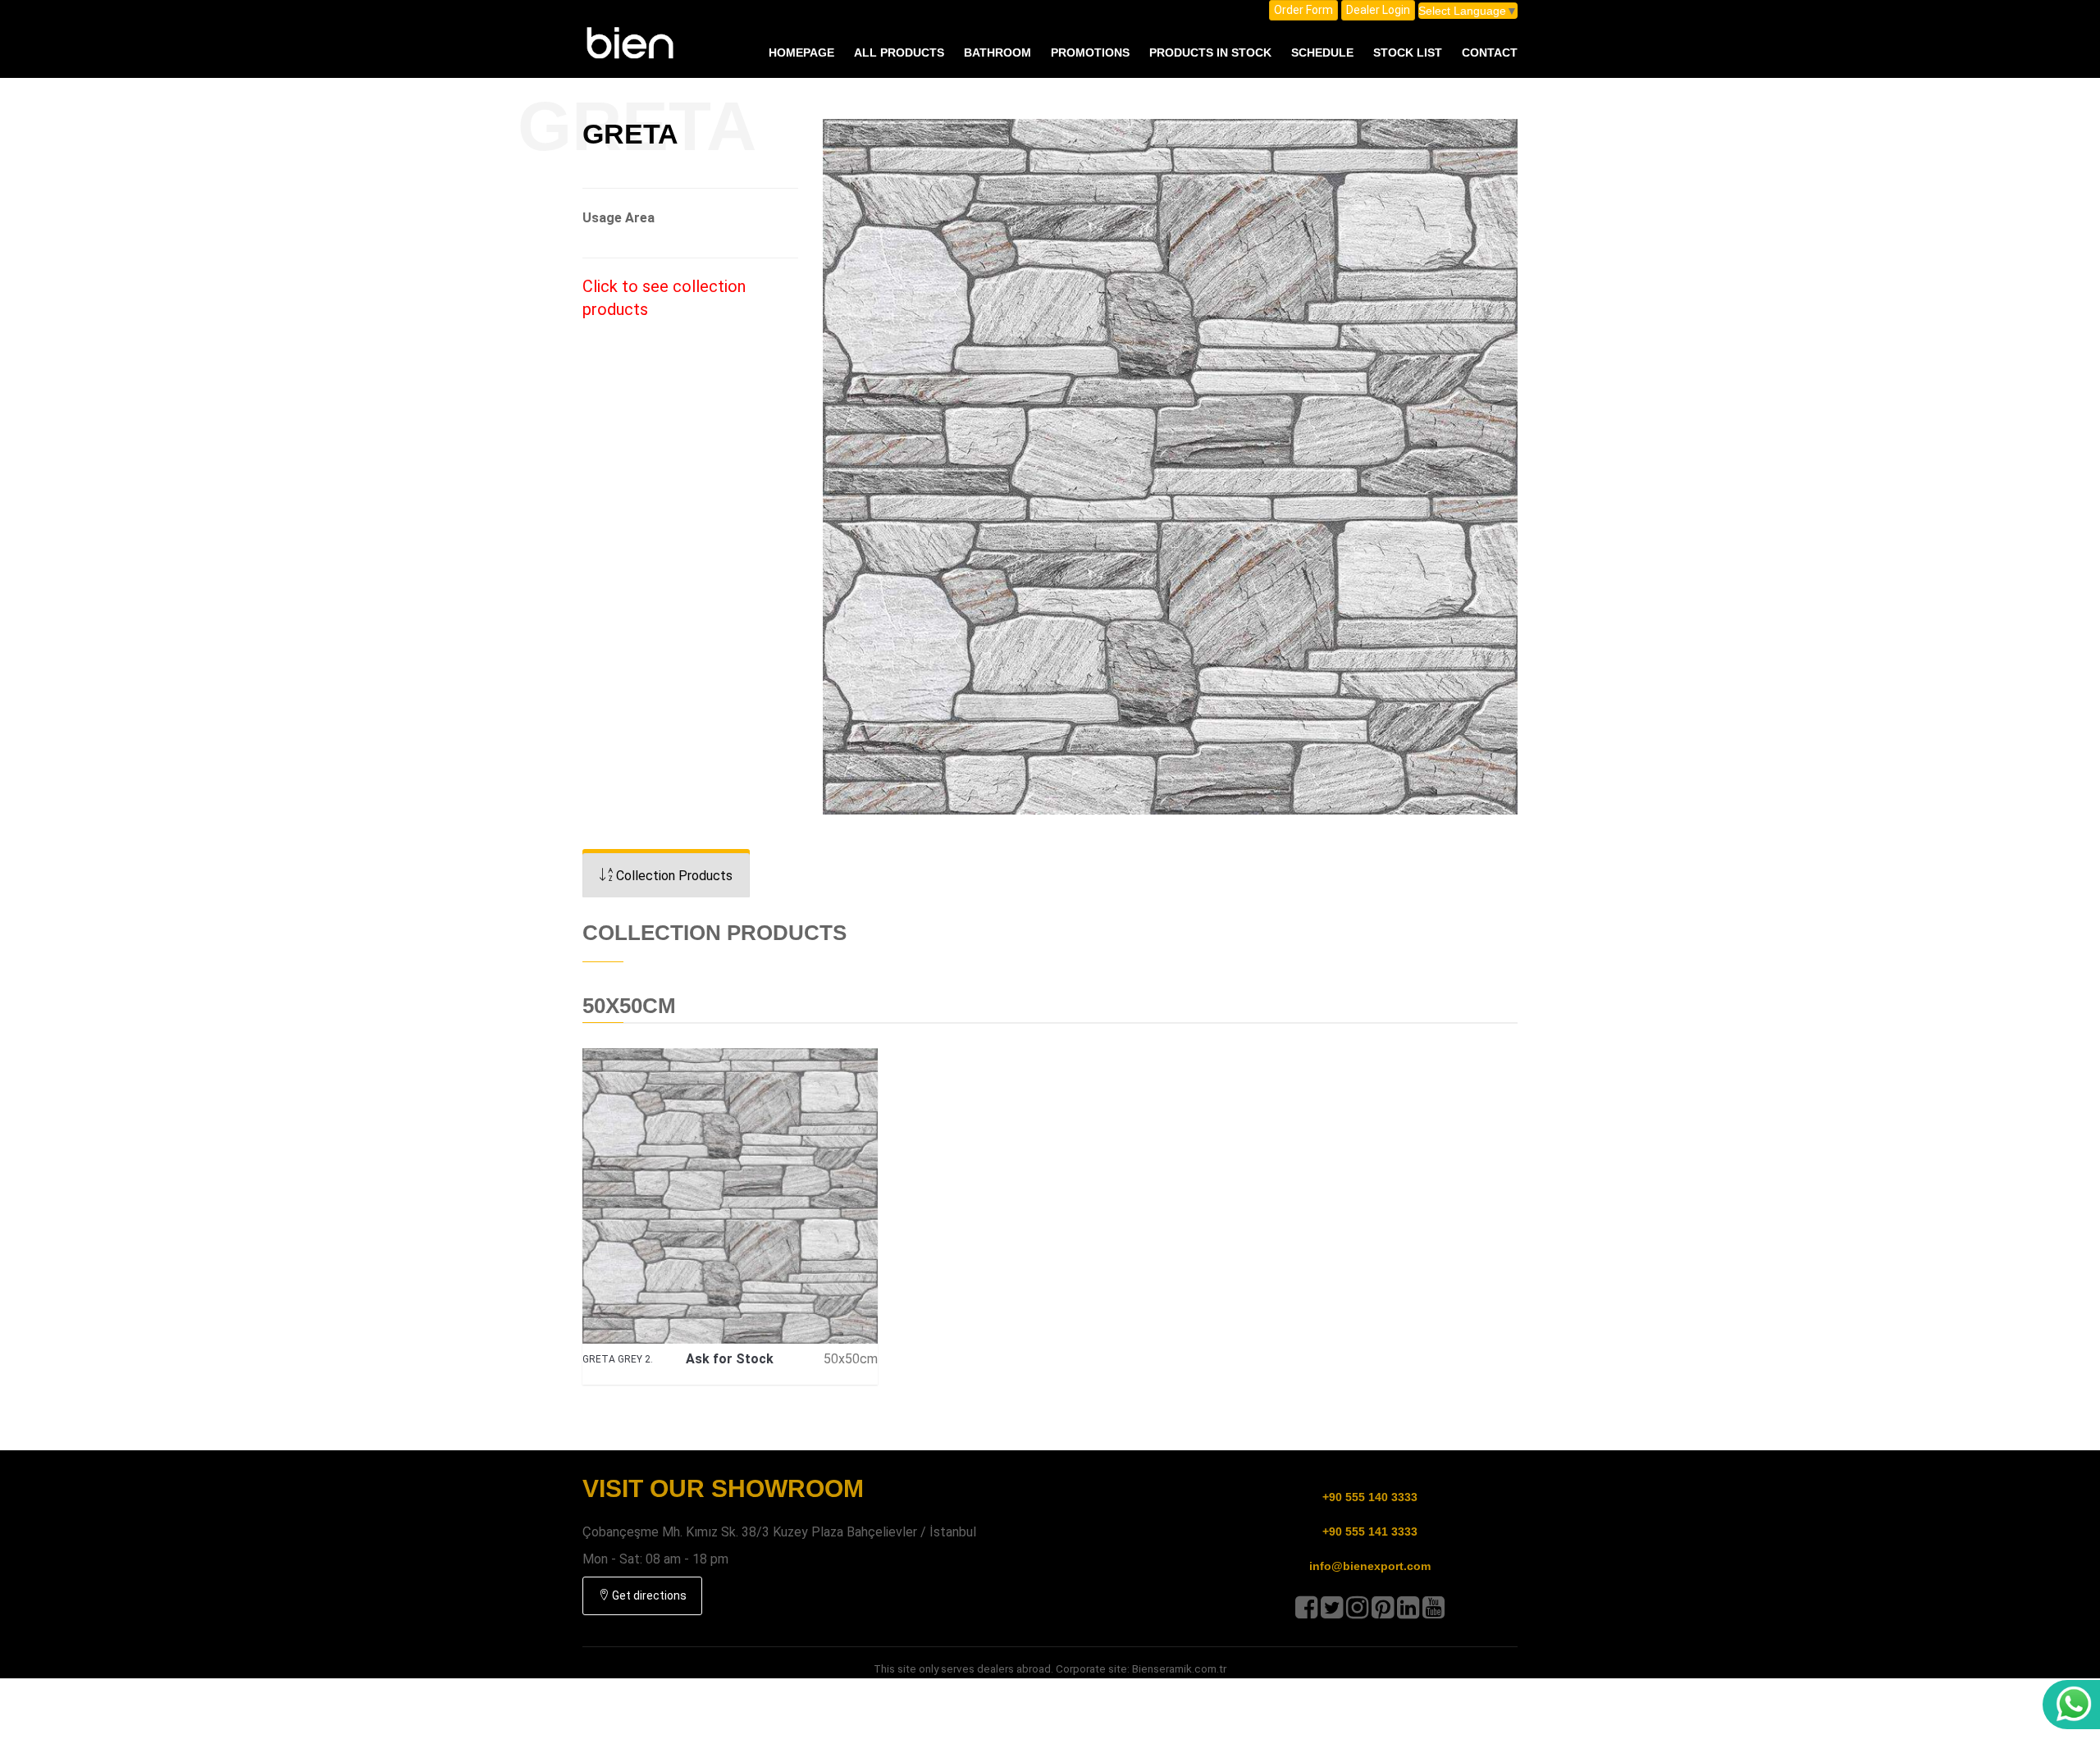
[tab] (666, 876)
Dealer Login (1378, 10)
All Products (899, 52)
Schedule (1322, 52)
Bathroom (997, 52)
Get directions (648, 1595)
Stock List (1408, 52)
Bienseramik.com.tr (1179, 1668)
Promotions (1090, 52)
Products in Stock (1210, 52)
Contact (1490, 52)
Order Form (1303, 10)
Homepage (801, 52)
